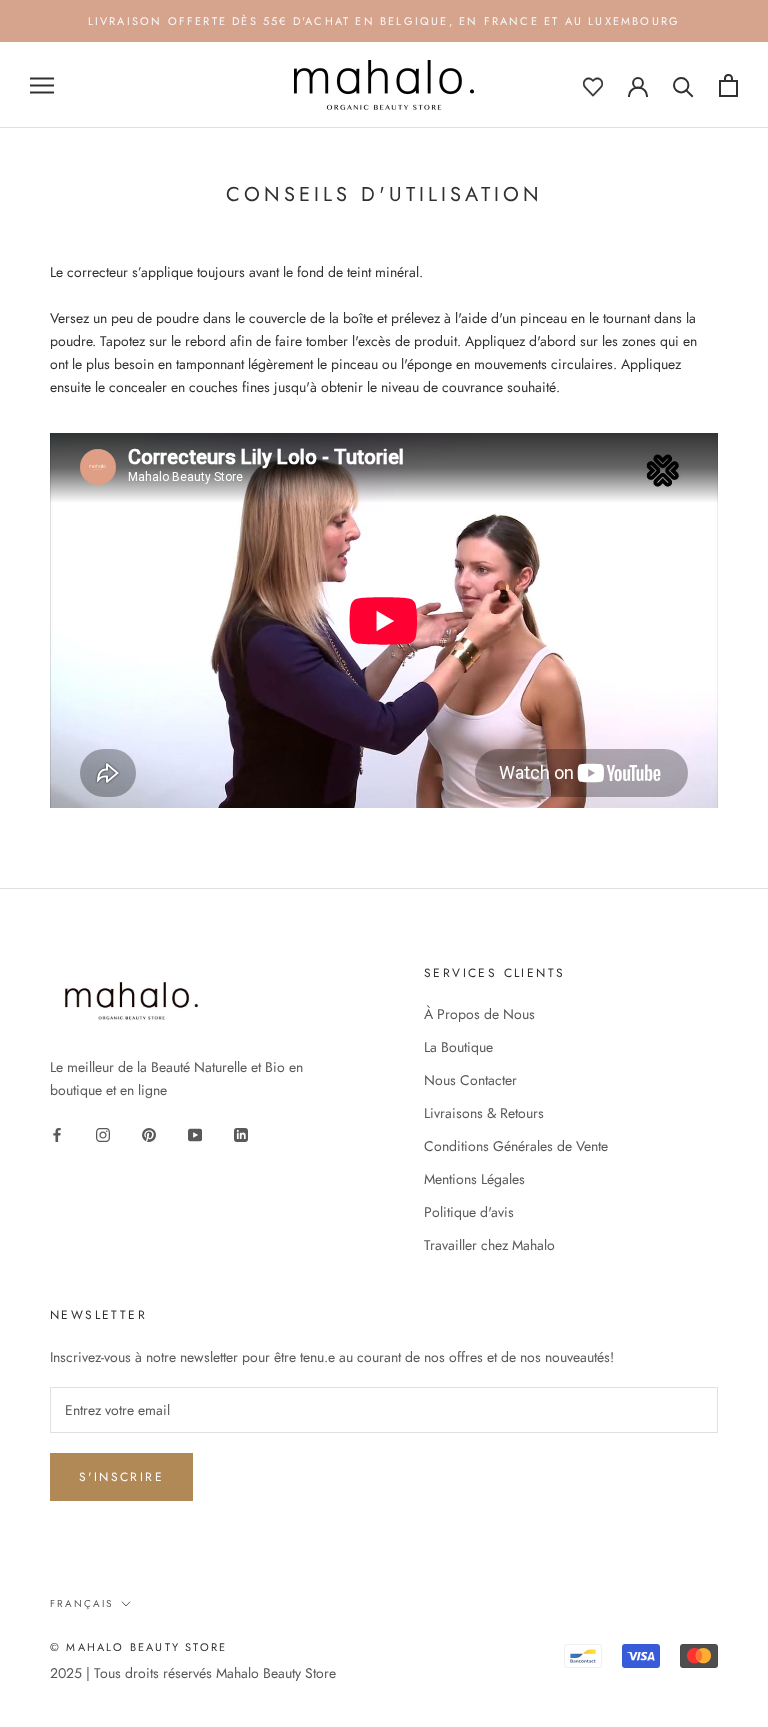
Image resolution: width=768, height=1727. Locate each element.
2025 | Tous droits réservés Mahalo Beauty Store (193, 1673)
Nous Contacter (470, 1080)
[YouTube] (195, 1133)
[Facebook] (57, 1133)
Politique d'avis (469, 1212)
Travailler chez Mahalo (489, 1245)
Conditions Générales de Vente (516, 1146)
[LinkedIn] (241, 1133)
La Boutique (458, 1047)
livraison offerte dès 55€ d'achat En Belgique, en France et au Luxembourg (384, 21)
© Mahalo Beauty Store (138, 1647)
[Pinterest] (149, 1133)
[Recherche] (683, 85)
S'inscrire (121, 1477)
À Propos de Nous (479, 1014)
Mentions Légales (474, 1179)
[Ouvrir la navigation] (42, 85)
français (81, 1603)
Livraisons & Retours (484, 1113)
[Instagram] (103, 1133)
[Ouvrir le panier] (728, 85)
